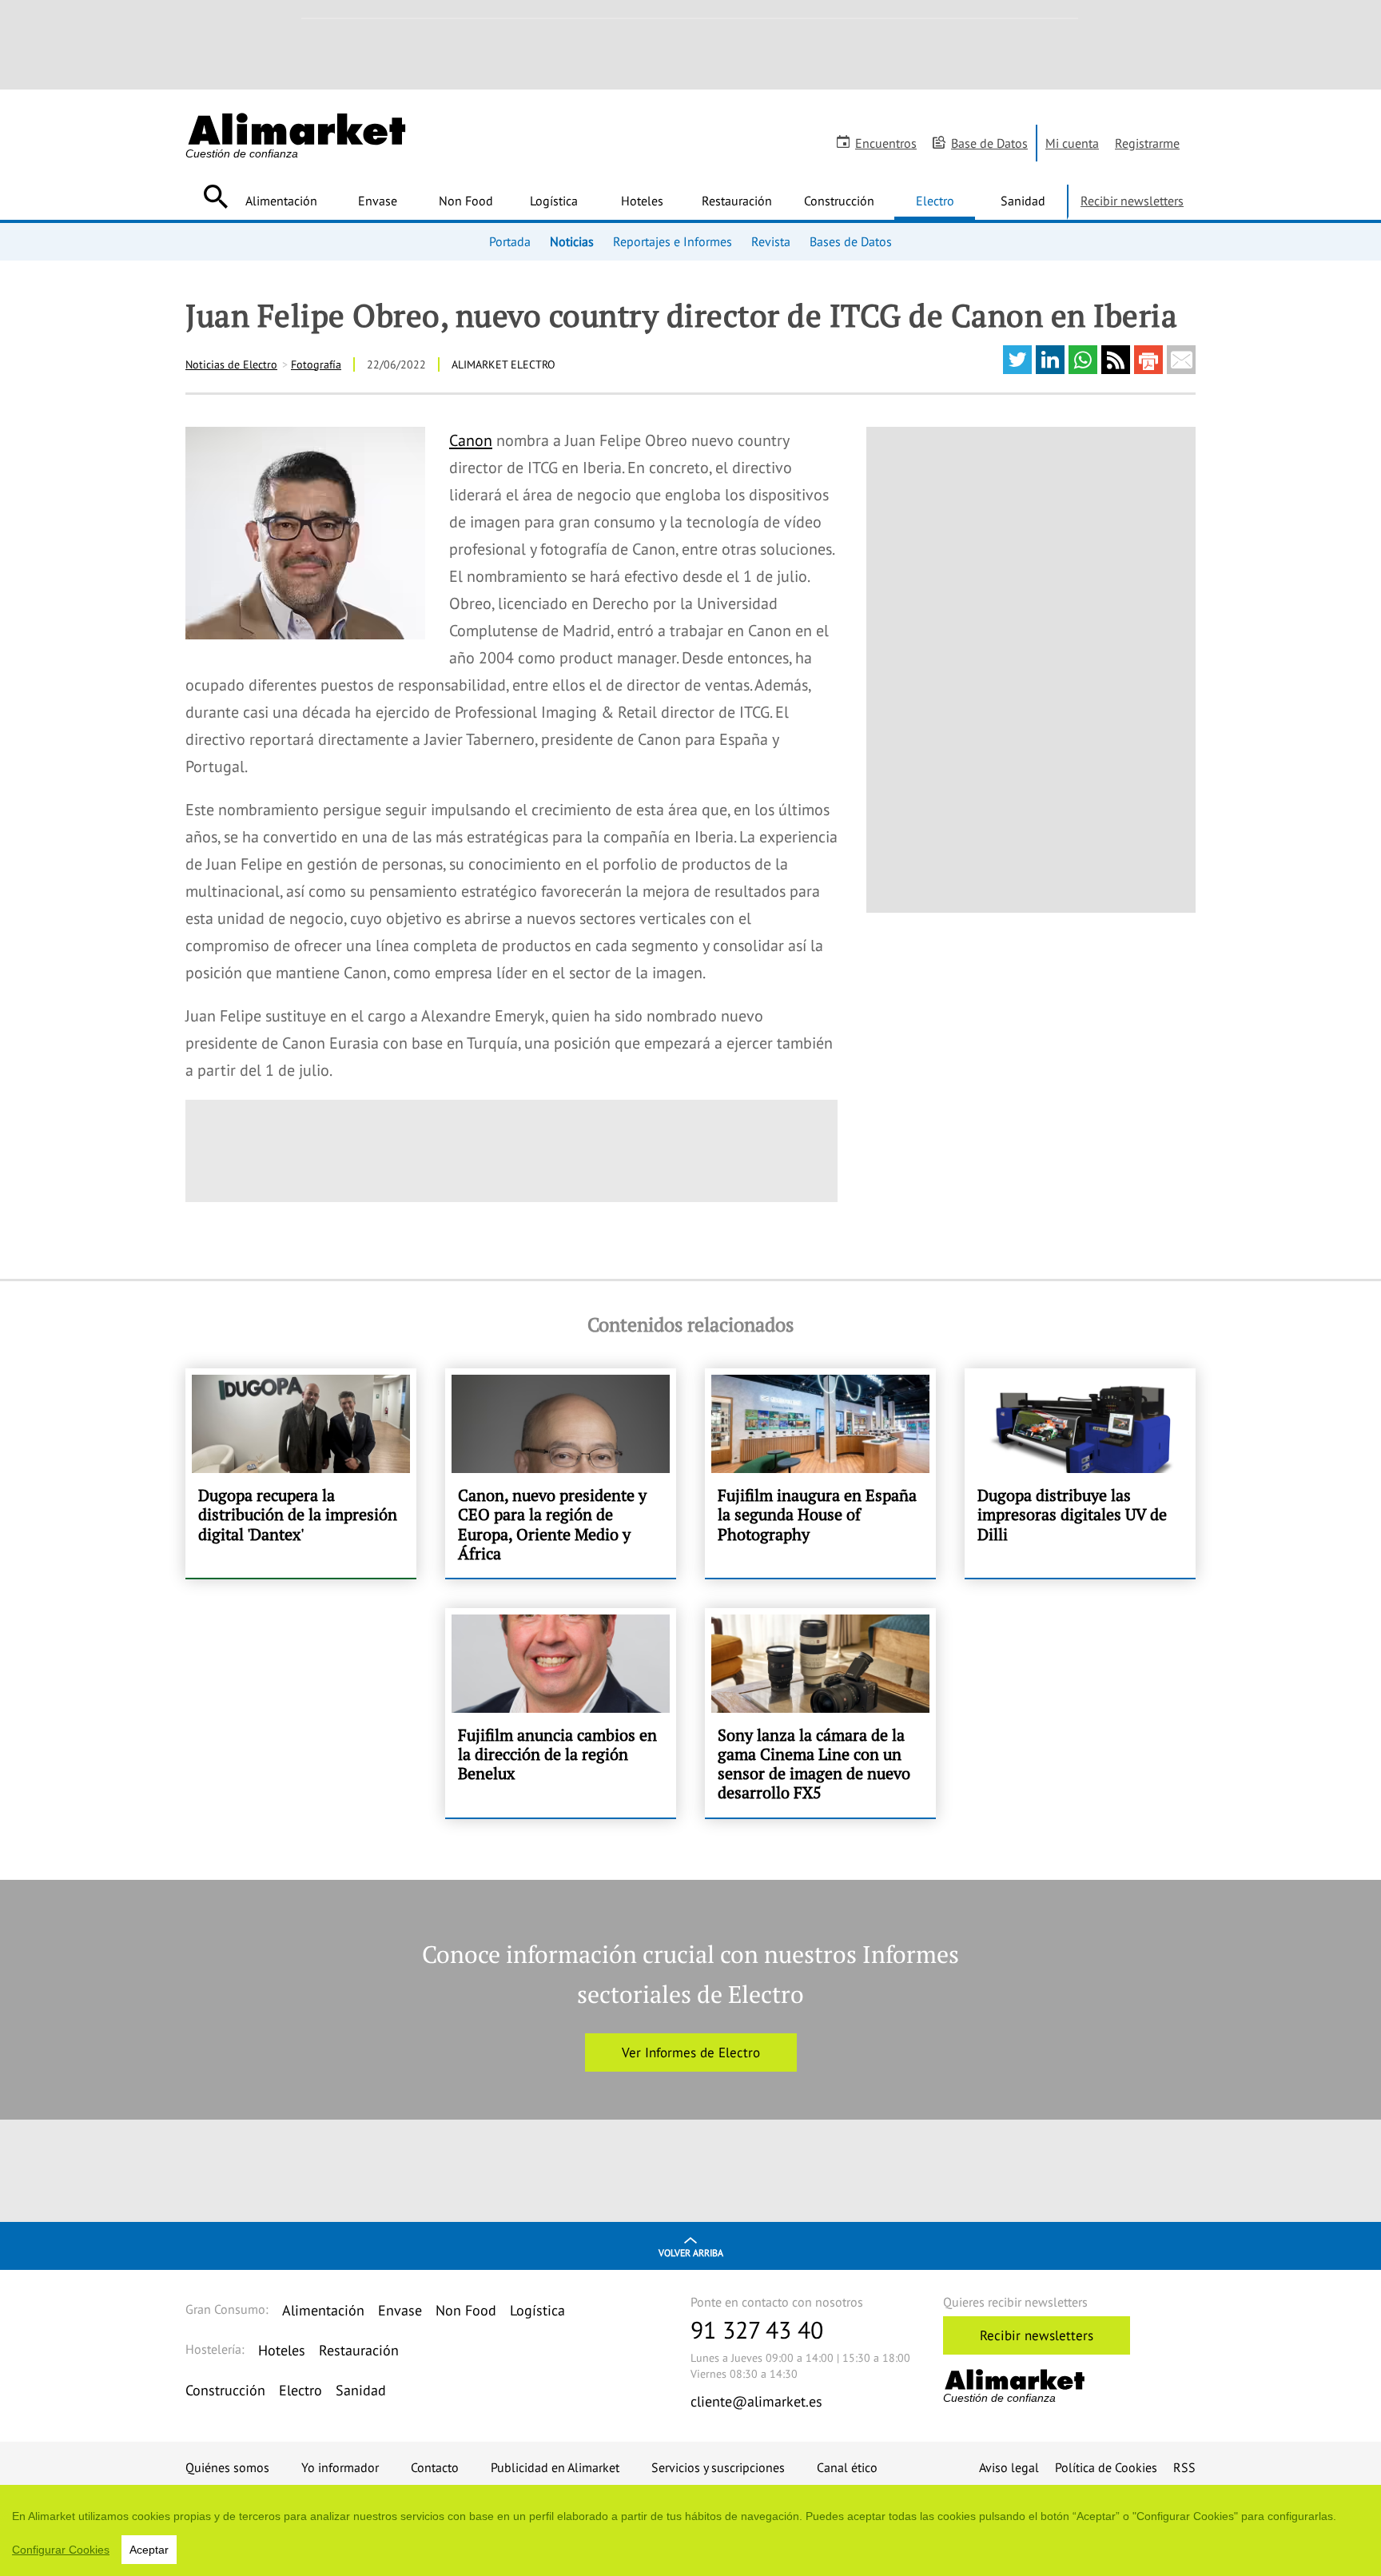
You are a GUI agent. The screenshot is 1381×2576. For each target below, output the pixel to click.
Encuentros (886, 143)
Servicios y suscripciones (718, 2467)
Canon (471, 440)
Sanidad (1023, 201)
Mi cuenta (1072, 143)
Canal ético (847, 2467)
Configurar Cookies (61, 2550)
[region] (690, 2530)
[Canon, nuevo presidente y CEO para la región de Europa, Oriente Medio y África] (561, 1473)
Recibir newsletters (1132, 201)
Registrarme (1147, 143)
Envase (378, 201)
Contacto (435, 2467)
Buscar (215, 197)
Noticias (572, 241)
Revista (771, 241)
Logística (554, 201)
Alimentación (281, 201)
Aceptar (149, 2550)
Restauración (737, 201)
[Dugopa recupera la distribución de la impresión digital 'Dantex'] (301, 1473)
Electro (935, 201)
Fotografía (316, 364)
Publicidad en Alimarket (555, 2467)
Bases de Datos (851, 241)
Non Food (466, 201)
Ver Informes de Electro (691, 2052)
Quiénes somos (227, 2467)
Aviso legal (1009, 2467)
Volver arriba (691, 2253)
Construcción (839, 201)
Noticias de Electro (231, 364)
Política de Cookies (1106, 2467)
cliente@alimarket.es (756, 2401)
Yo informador (340, 2467)
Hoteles (642, 201)
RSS (1184, 2467)
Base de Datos (989, 143)
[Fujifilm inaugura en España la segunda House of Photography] (820, 1473)
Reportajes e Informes (673, 241)
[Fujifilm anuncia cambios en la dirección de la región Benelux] (561, 1713)
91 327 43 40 (757, 2329)
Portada (510, 241)
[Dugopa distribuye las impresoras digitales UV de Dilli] (1080, 1473)
